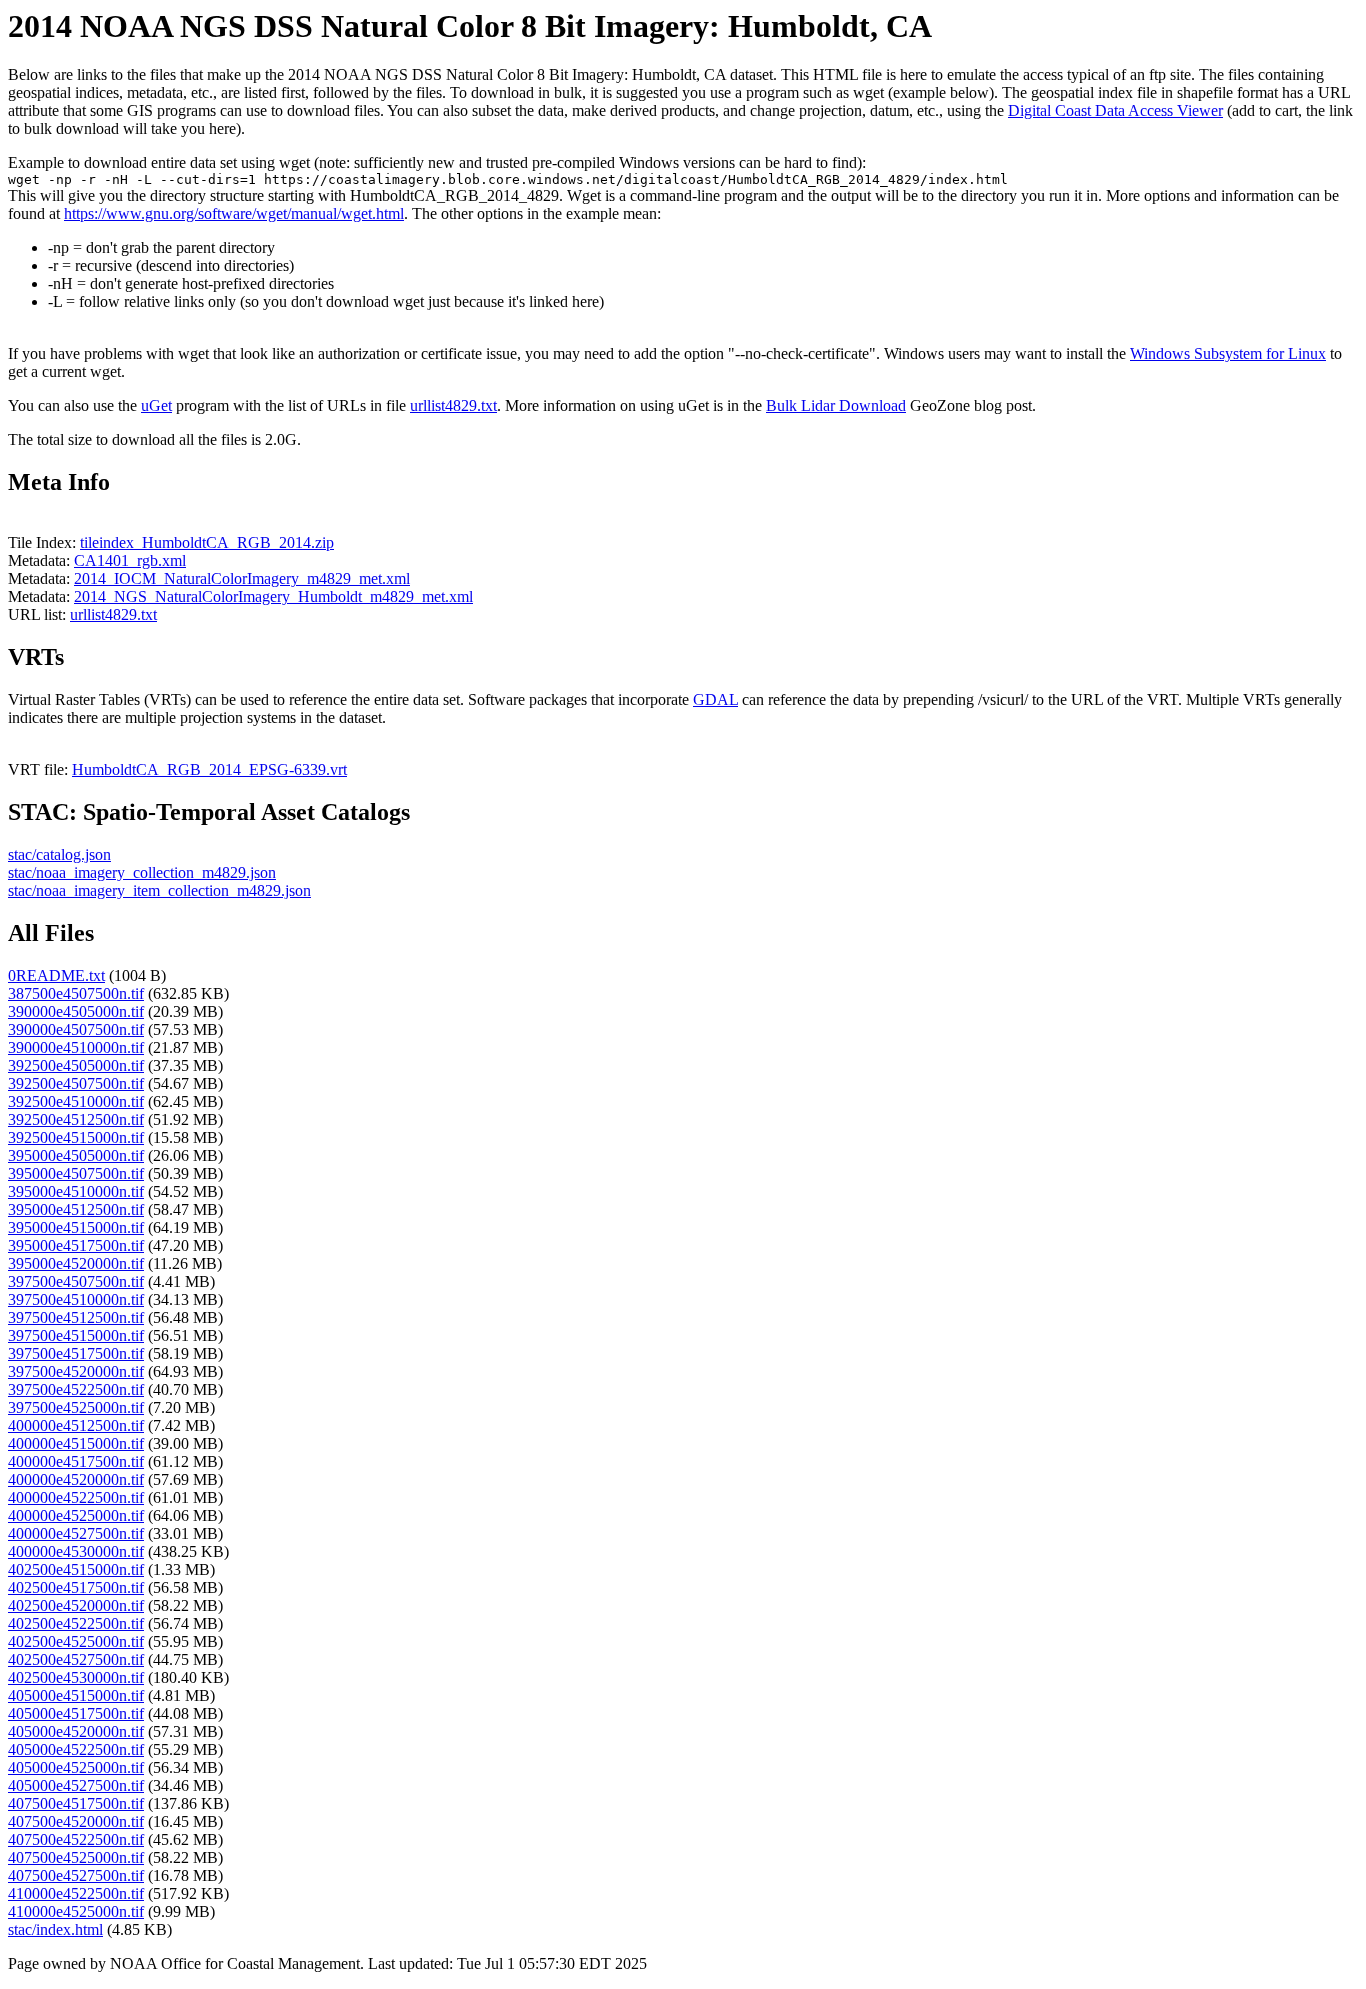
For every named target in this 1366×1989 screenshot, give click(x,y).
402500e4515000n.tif (76, 1569)
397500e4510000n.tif (76, 1299)
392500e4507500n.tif (76, 1083)
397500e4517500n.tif (76, 1353)
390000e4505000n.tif (76, 1011)
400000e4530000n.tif (76, 1551)
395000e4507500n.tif (76, 1173)
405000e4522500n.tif (76, 1749)
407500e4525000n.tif (76, 1857)
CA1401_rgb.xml (130, 560)
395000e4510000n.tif (76, 1191)
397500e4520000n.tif (76, 1371)
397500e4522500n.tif (76, 1389)
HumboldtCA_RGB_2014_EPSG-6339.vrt (209, 769)
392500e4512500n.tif (76, 1119)
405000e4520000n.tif (76, 1731)
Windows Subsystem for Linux (1228, 353)
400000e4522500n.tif (76, 1497)
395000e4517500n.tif (76, 1245)
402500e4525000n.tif (76, 1641)
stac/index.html (55, 1929)
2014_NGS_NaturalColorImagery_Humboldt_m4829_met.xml (273, 596)
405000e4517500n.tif (76, 1713)
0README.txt (56, 975)
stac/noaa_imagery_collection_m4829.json (142, 872)
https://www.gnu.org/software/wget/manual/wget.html (234, 213)
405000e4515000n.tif (76, 1695)
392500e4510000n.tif (76, 1101)
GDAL (715, 699)
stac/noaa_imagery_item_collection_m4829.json (159, 890)
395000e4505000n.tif (76, 1155)
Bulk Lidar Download (836, 405)
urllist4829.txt (453, 405)
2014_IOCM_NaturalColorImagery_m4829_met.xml (242, 578)
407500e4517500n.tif (76, 1803)
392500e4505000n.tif (76, 1065)
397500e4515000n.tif (76, 1335)
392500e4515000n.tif (76, 1137)
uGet (156, 405)
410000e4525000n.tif (76, 1911)
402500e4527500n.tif (76, 1659)
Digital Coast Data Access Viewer (1115, 110)
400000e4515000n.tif (76, 1443)
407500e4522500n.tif (76, 1839)
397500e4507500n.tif (76, 1281)
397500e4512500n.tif (76, 1317)
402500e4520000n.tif (76, 1605)
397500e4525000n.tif (76, 1407)
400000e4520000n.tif (76, 1479)
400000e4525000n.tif (76, 1515)
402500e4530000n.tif (76, 1677)
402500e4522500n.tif (76, 1623)
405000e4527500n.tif (76, 1785)
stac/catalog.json (59, 854)
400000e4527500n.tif (76, 1533)
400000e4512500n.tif (76, 1425)
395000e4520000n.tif (76, 1263)
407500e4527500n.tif (76, 1875)
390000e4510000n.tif (76, 1047)
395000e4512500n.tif (76, 1209)
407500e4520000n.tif (76, 1821)
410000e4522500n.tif (76, 1893)
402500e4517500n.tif (76, 1587)
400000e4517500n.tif (76, 1461)
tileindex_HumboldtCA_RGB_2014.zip (207, 542)
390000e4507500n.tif (76, 1029)
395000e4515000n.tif (76, 1227)
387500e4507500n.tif (76, 993)
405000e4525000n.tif (76, 1767)
